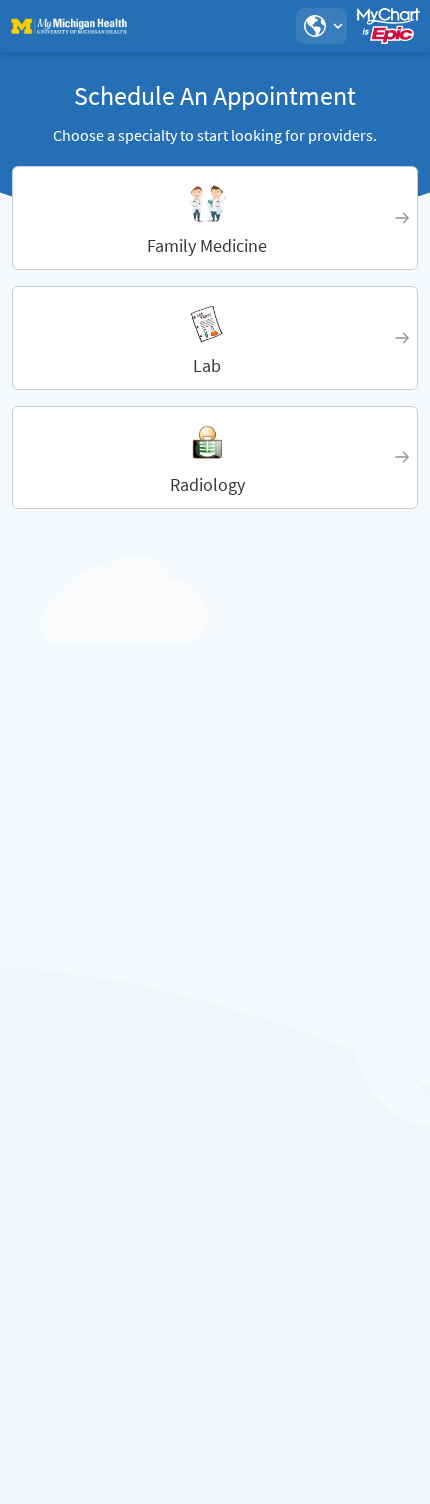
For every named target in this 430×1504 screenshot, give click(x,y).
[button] (321, 26)
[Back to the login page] (69, 26)
